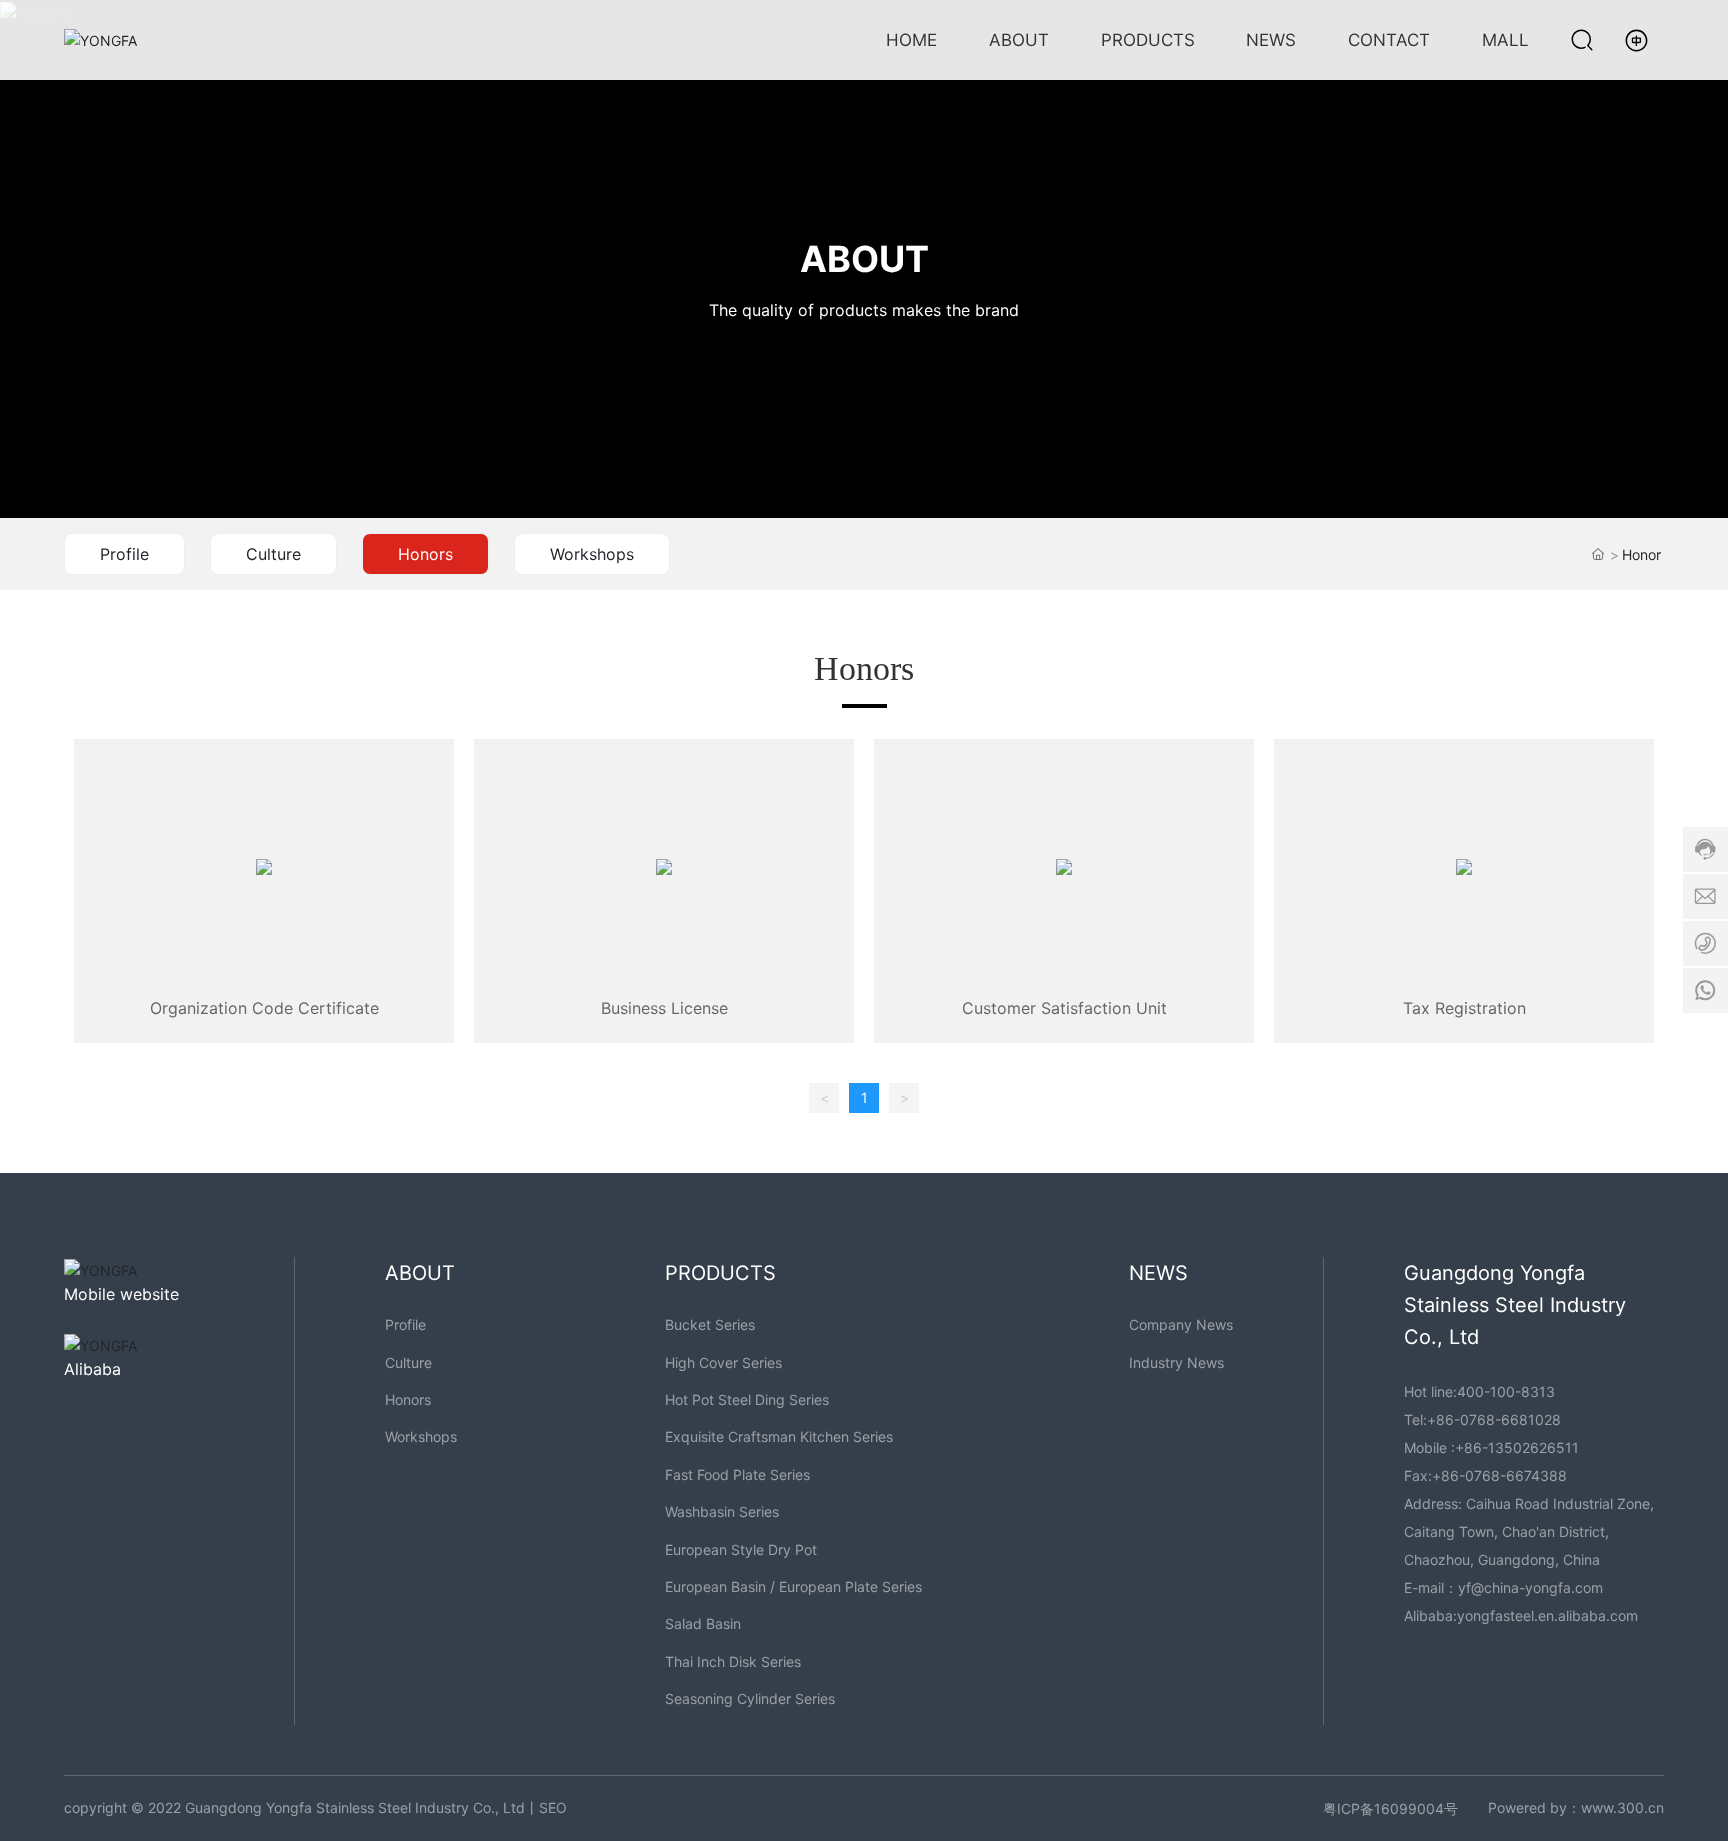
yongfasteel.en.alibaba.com (1547, 1615)
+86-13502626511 (1517, 1447)
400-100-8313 (1506, 1391)
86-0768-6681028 (1498, 1419)
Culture (273, 554)
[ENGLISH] (1636, 38)
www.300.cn (1622, 1807)
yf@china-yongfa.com (1530, 1587)
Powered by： (1534, 1807)
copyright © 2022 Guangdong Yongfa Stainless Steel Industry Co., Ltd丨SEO (315, 1807)
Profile (124, 554)
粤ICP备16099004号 (1390, 1808)
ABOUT (864, 260)
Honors (425, 554)
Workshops (592, 554)
